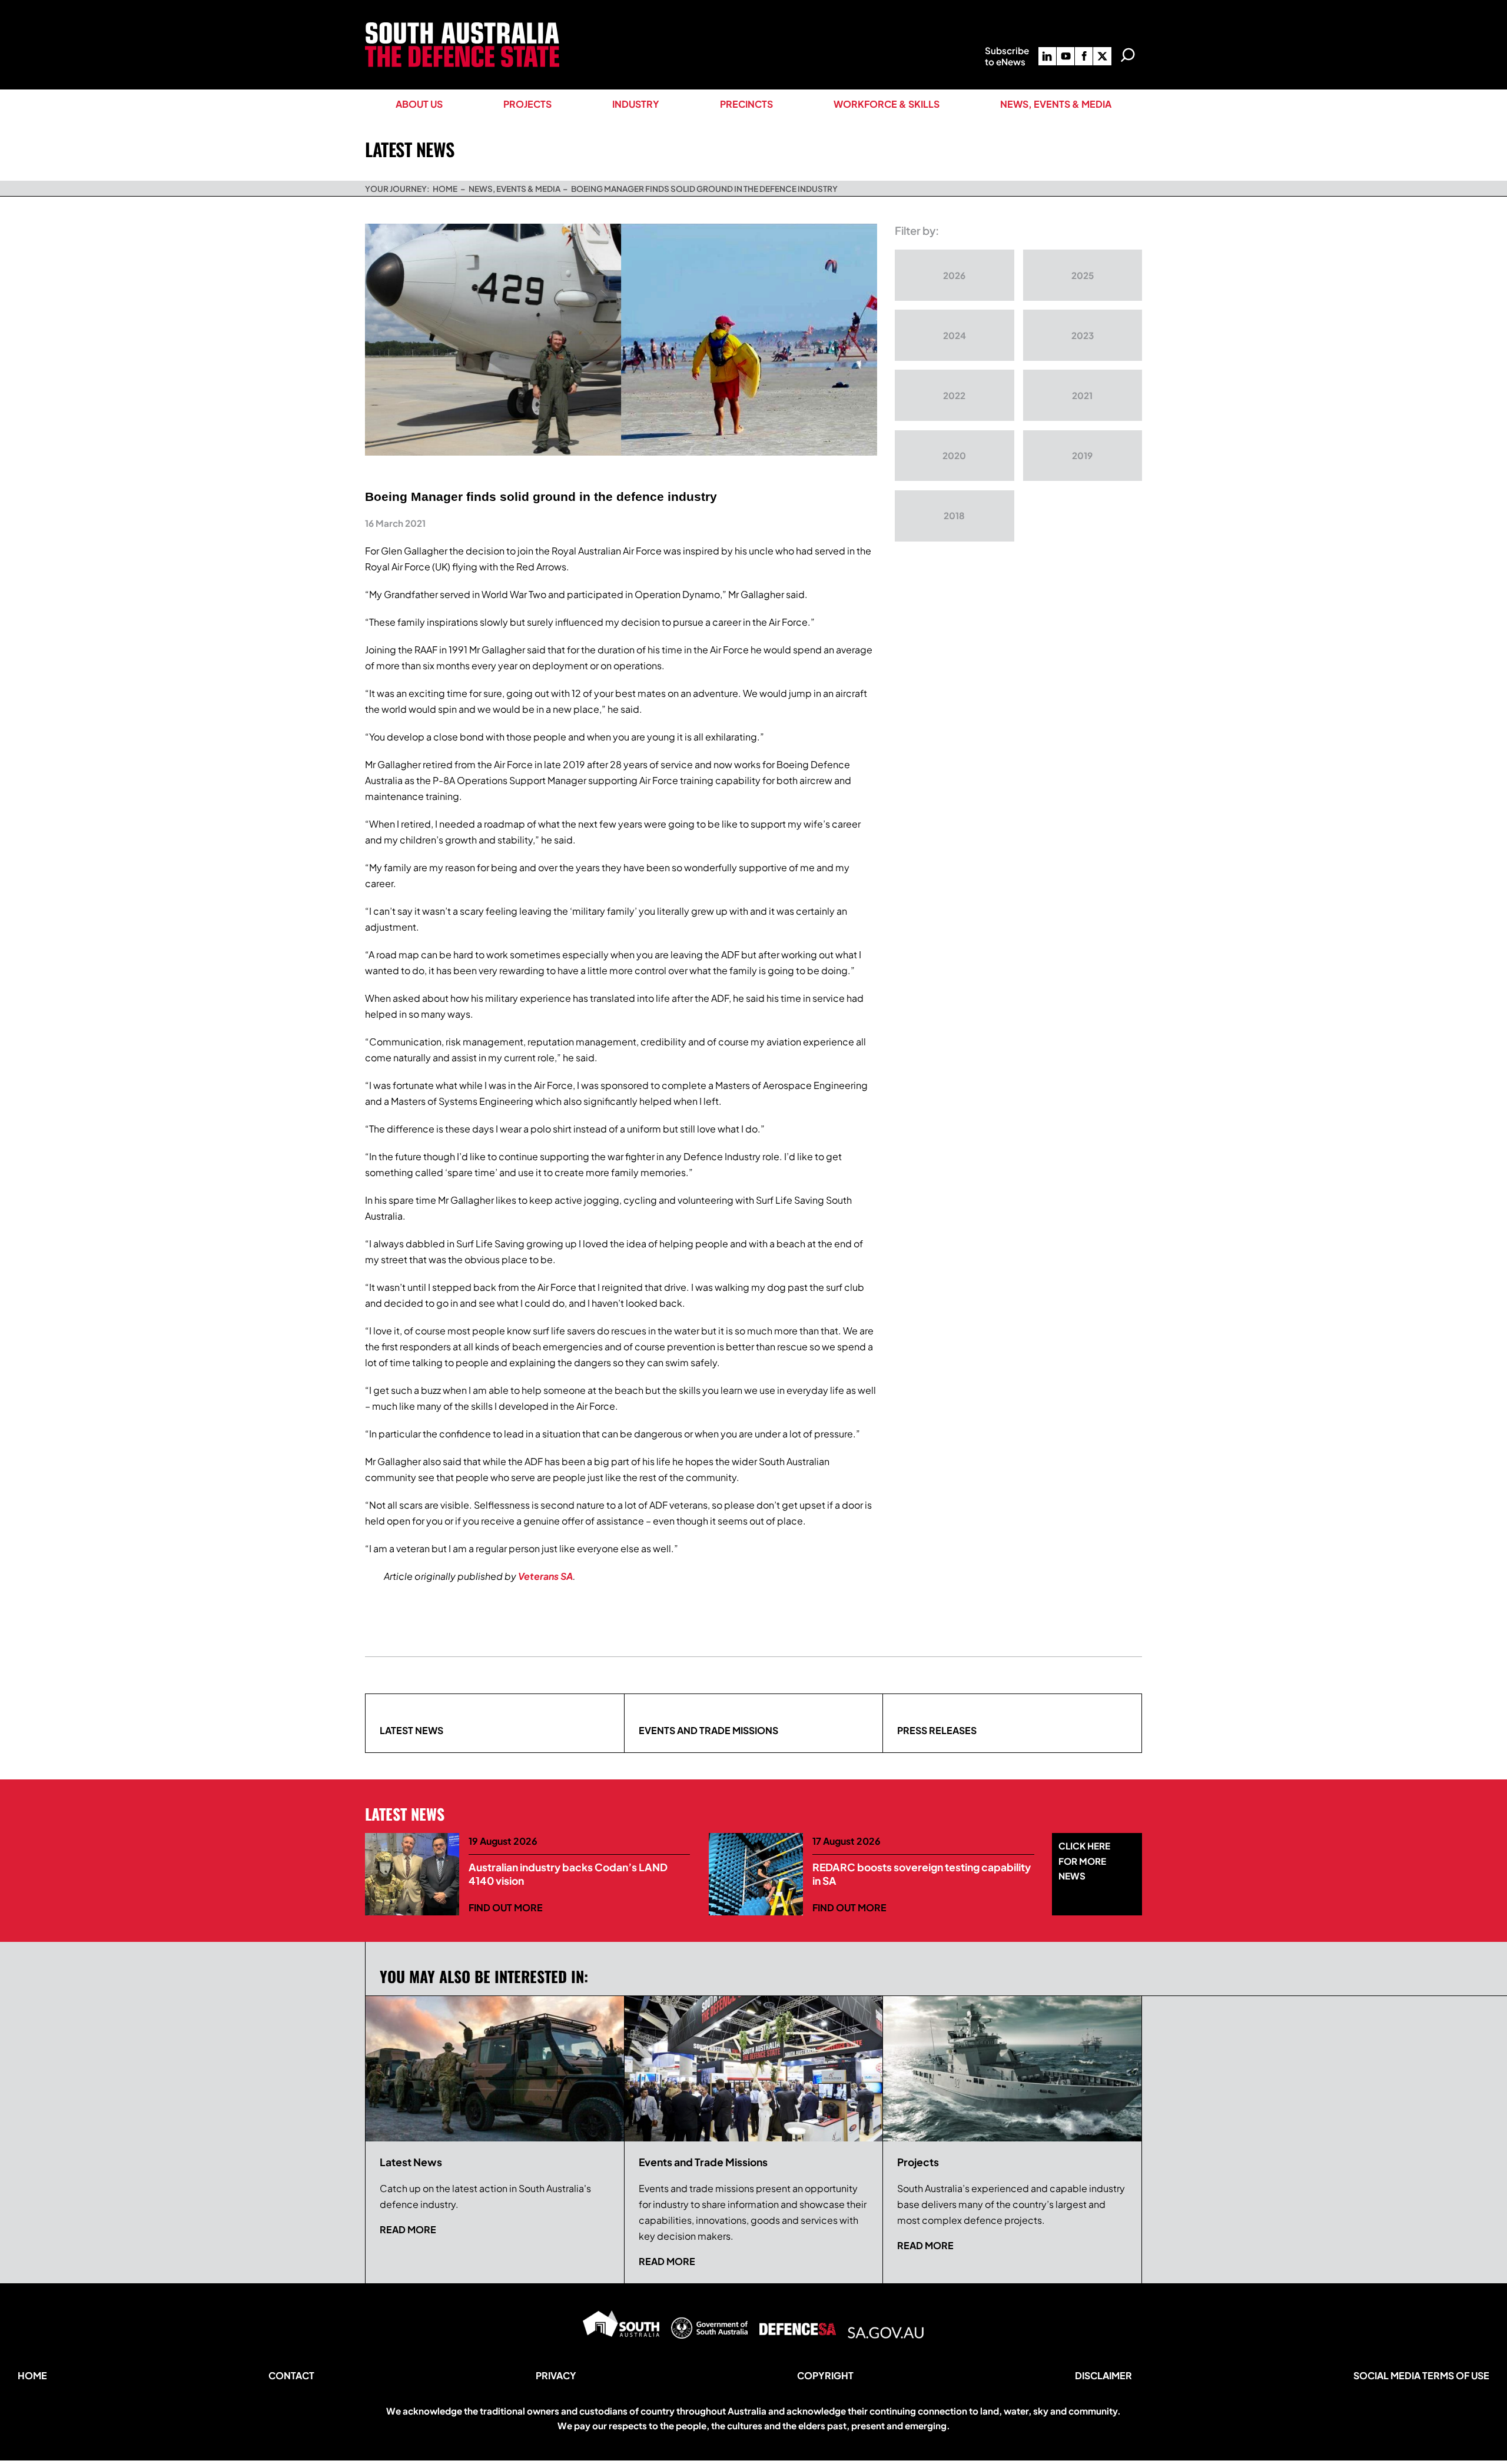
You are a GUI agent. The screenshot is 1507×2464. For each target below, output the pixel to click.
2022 (954, 395)
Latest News (411, 1730)
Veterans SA (545, 1576)
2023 (1083, 335)
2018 (954, 515)
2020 (954, 455)
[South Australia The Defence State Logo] (462, 27)
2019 (1082, 455)
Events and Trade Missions (708, 1730)
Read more (408, 2229)
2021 (1082, 395)
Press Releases (937, 1730)
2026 (954, 275)
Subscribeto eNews (1007, 56)
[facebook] (1084, 56)
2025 (1083, 275)
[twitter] (1102, 56)
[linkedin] (1047, 56)
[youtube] (1065, 56)
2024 (955, 335)
